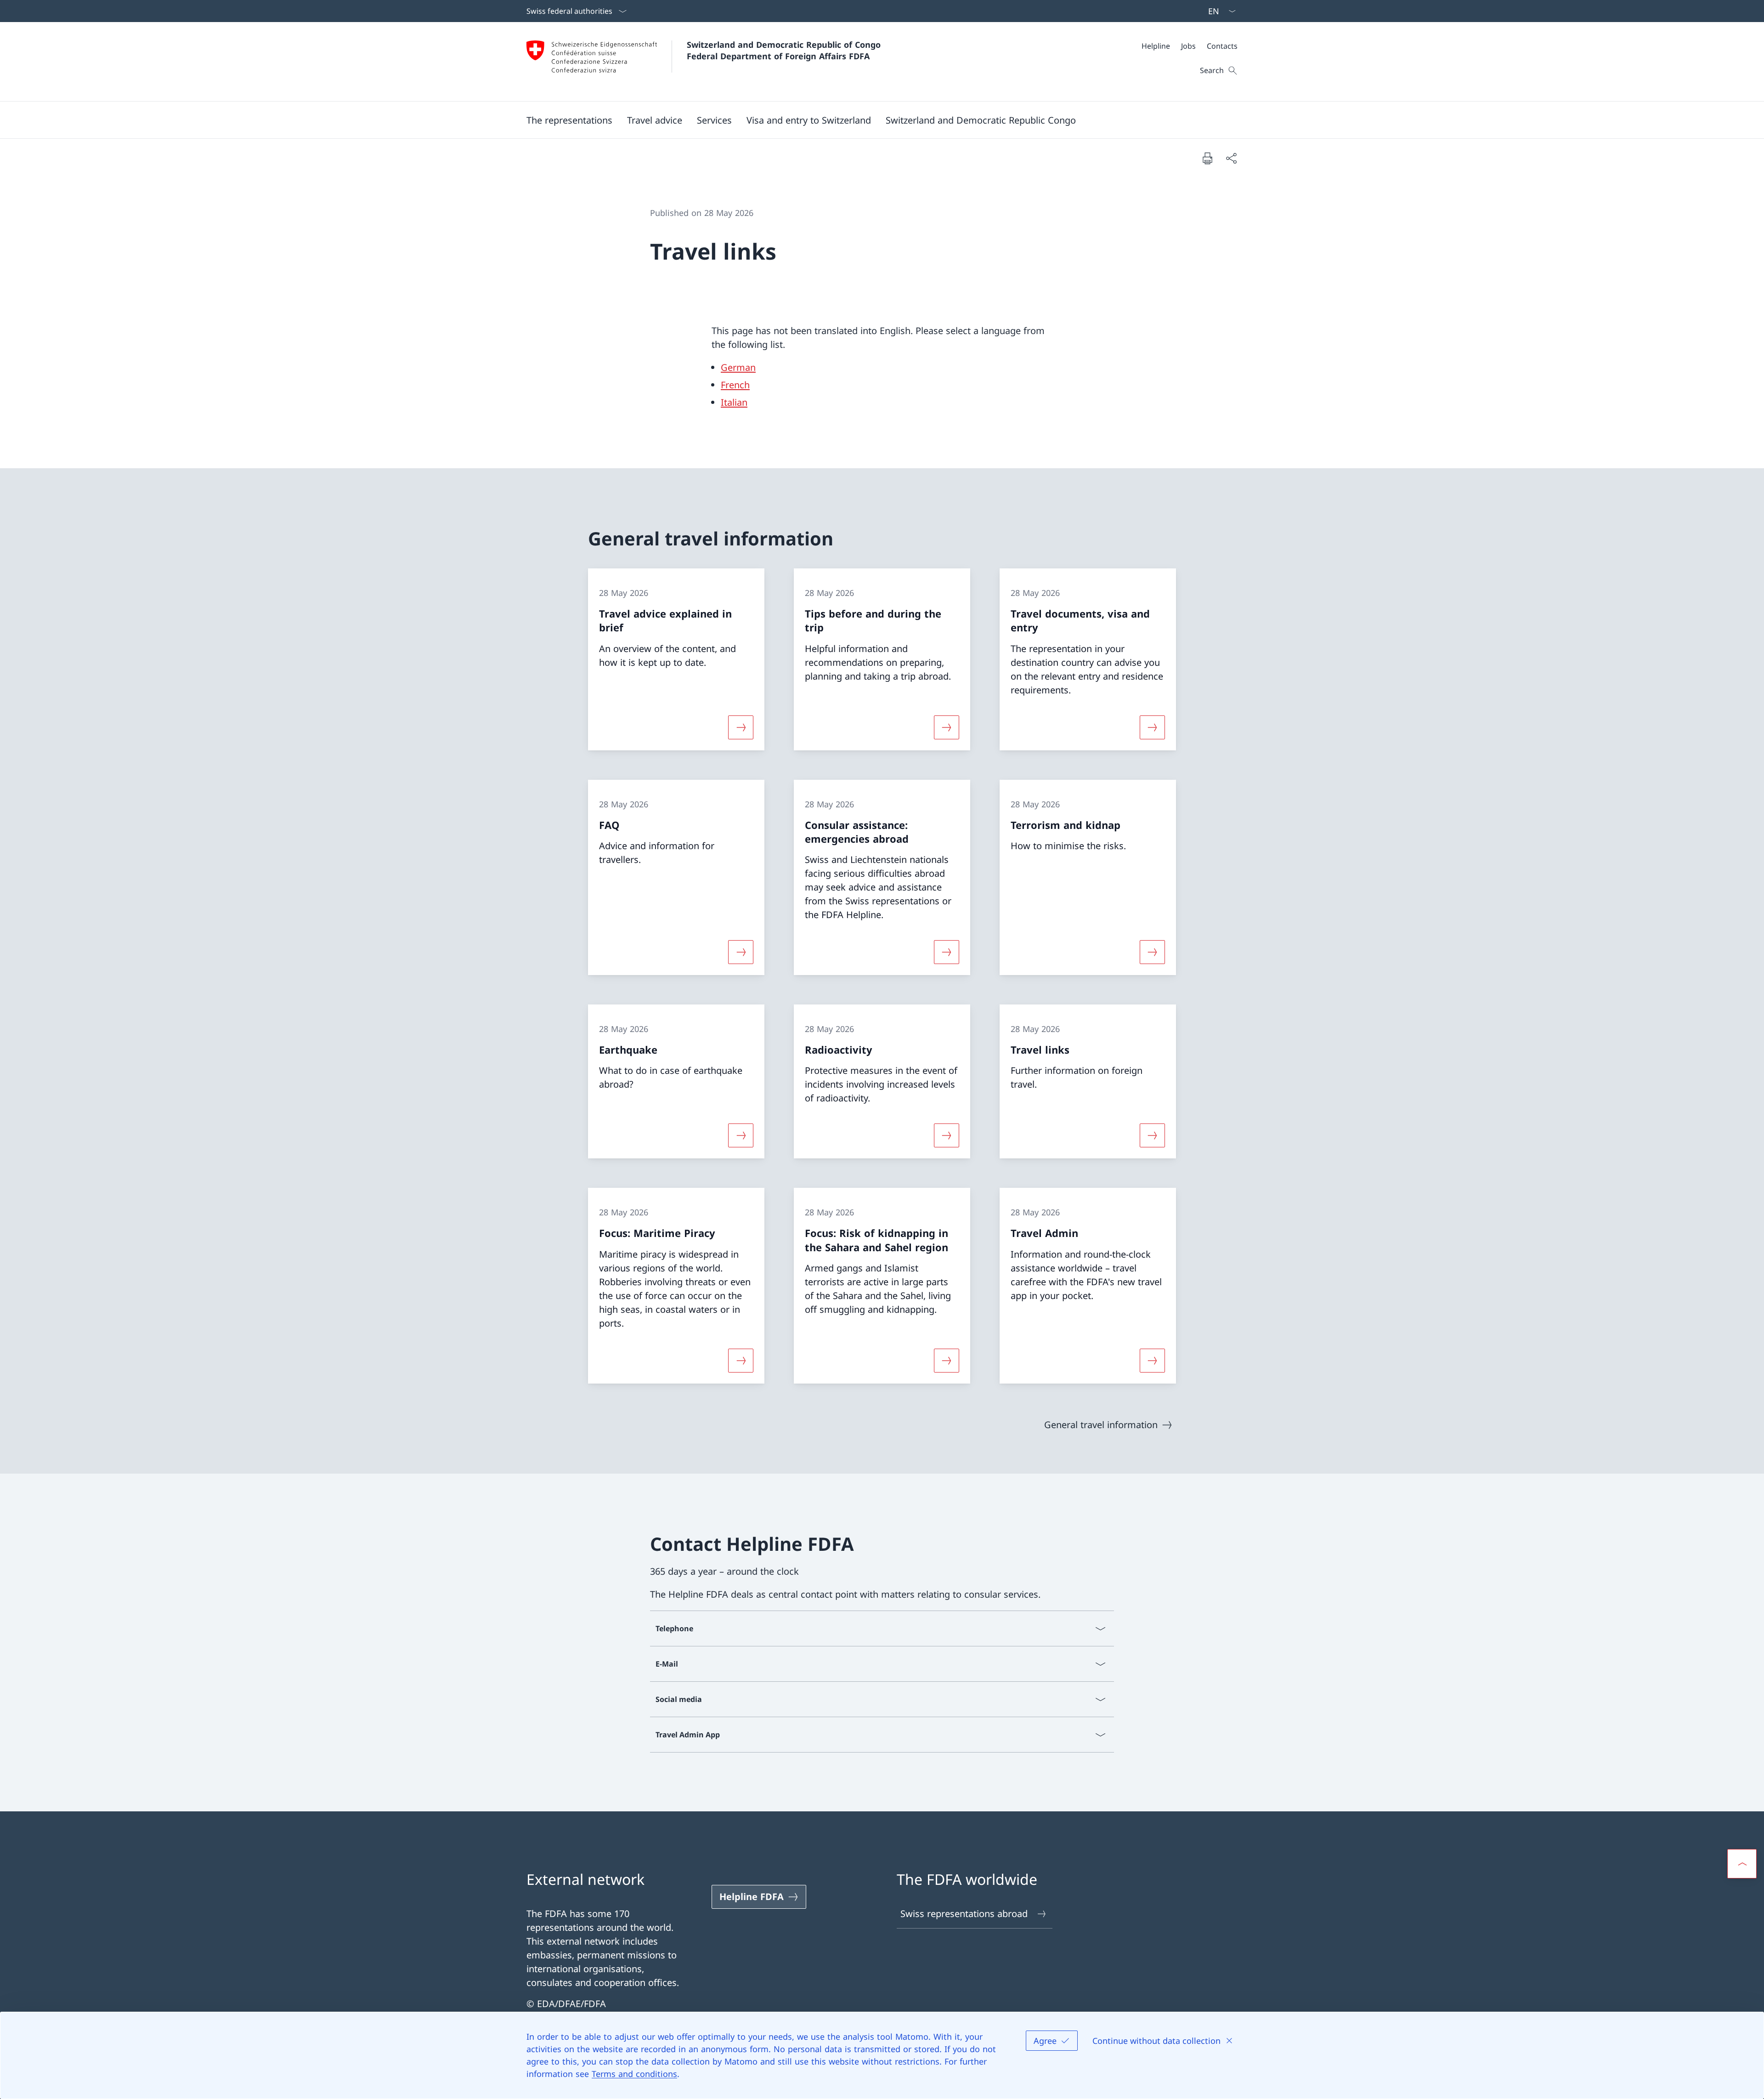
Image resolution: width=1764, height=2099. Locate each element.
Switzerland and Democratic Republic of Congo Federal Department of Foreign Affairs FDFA (785, 50)
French (735, 385)
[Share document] (1231, 158)
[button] (569, 120)
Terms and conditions (634, 2074)
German (738, 367)
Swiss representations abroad (964, 1914)
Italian (734, 402)
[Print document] (1207, 158)
